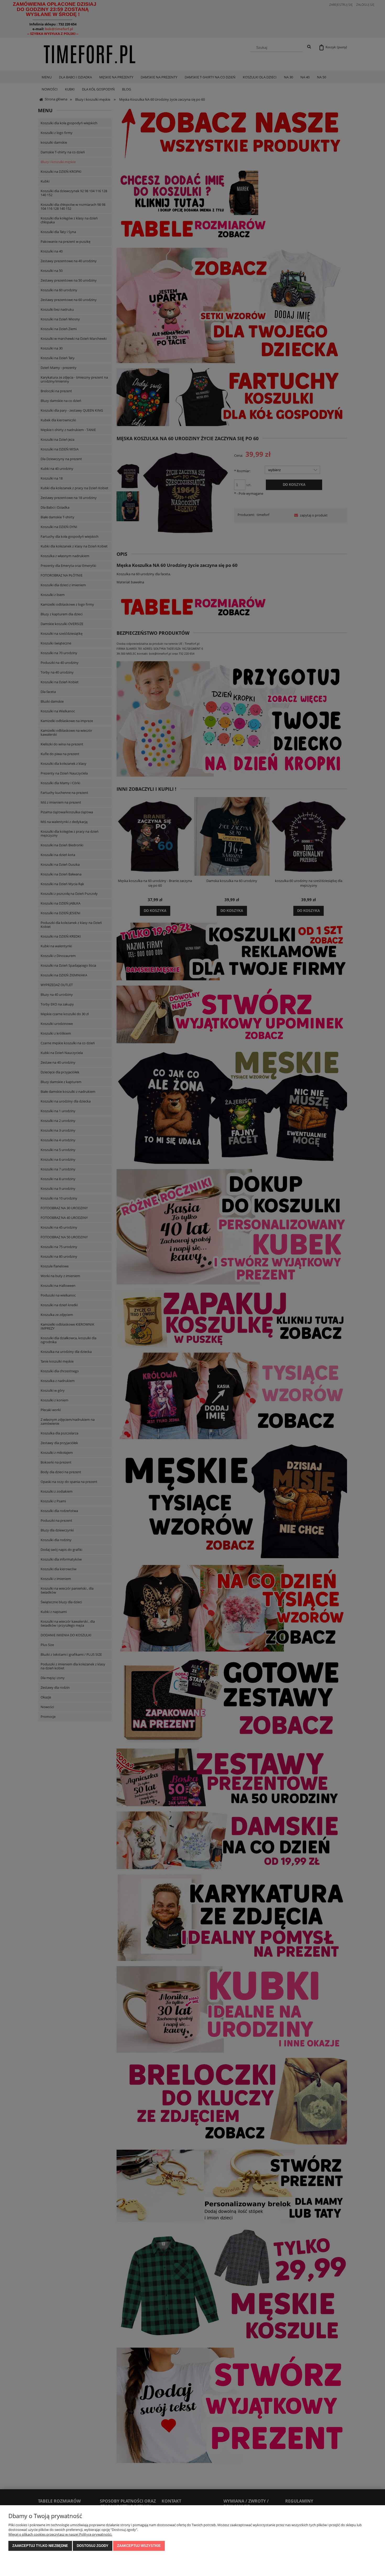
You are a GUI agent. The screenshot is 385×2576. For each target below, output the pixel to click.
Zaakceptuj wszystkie (139, 2546)
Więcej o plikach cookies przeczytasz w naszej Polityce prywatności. (60, 2534)
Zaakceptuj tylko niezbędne (40, 2546)
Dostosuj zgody (93, 2546)
